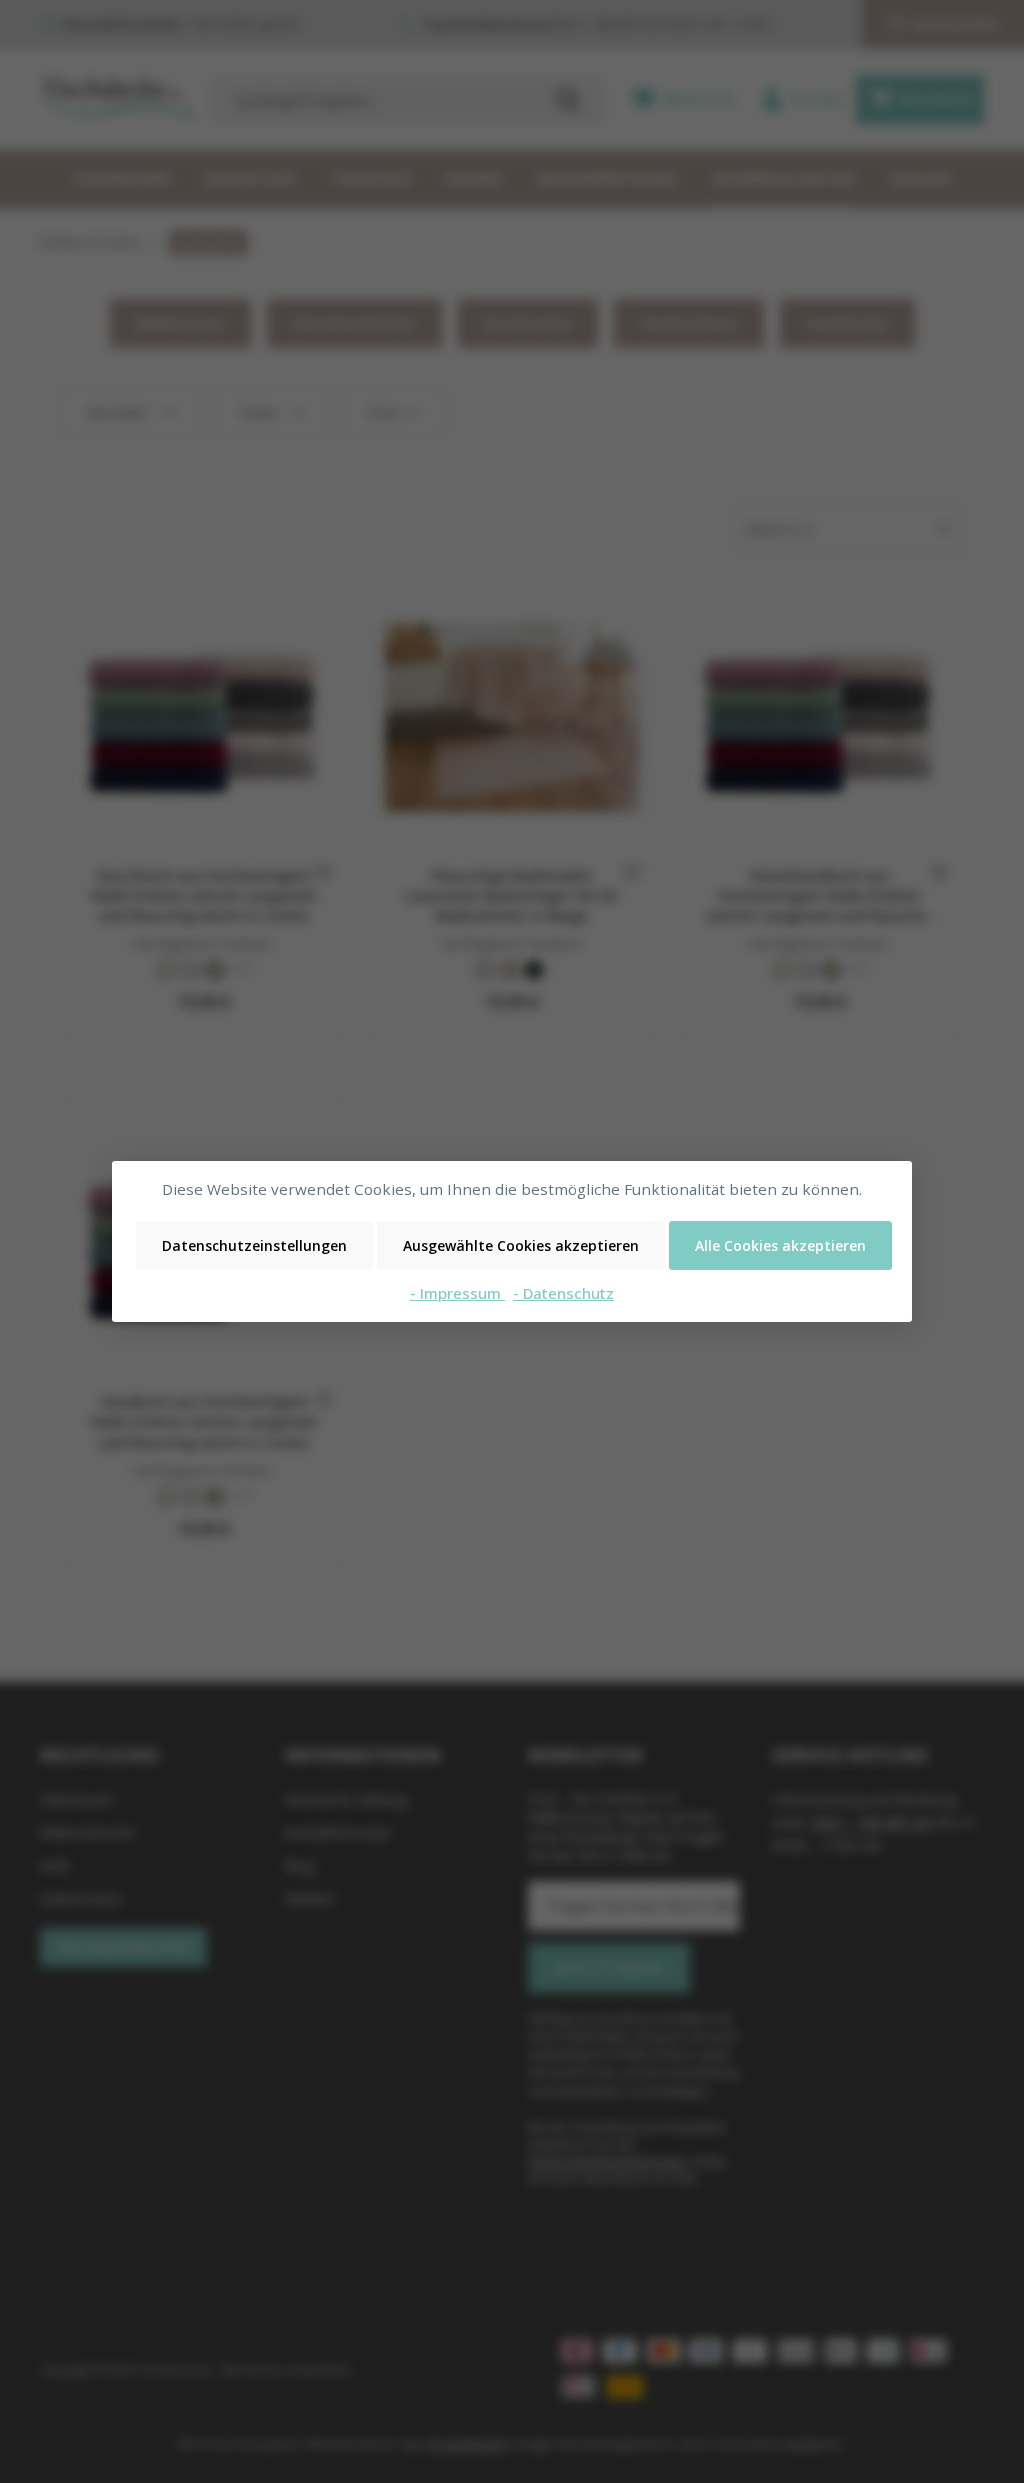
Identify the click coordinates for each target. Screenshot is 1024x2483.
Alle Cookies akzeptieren (780, 1245)
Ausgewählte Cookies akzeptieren (521, 1245)
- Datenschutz (563, 1293)
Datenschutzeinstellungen (254, 1245)
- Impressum (457, 1293)
